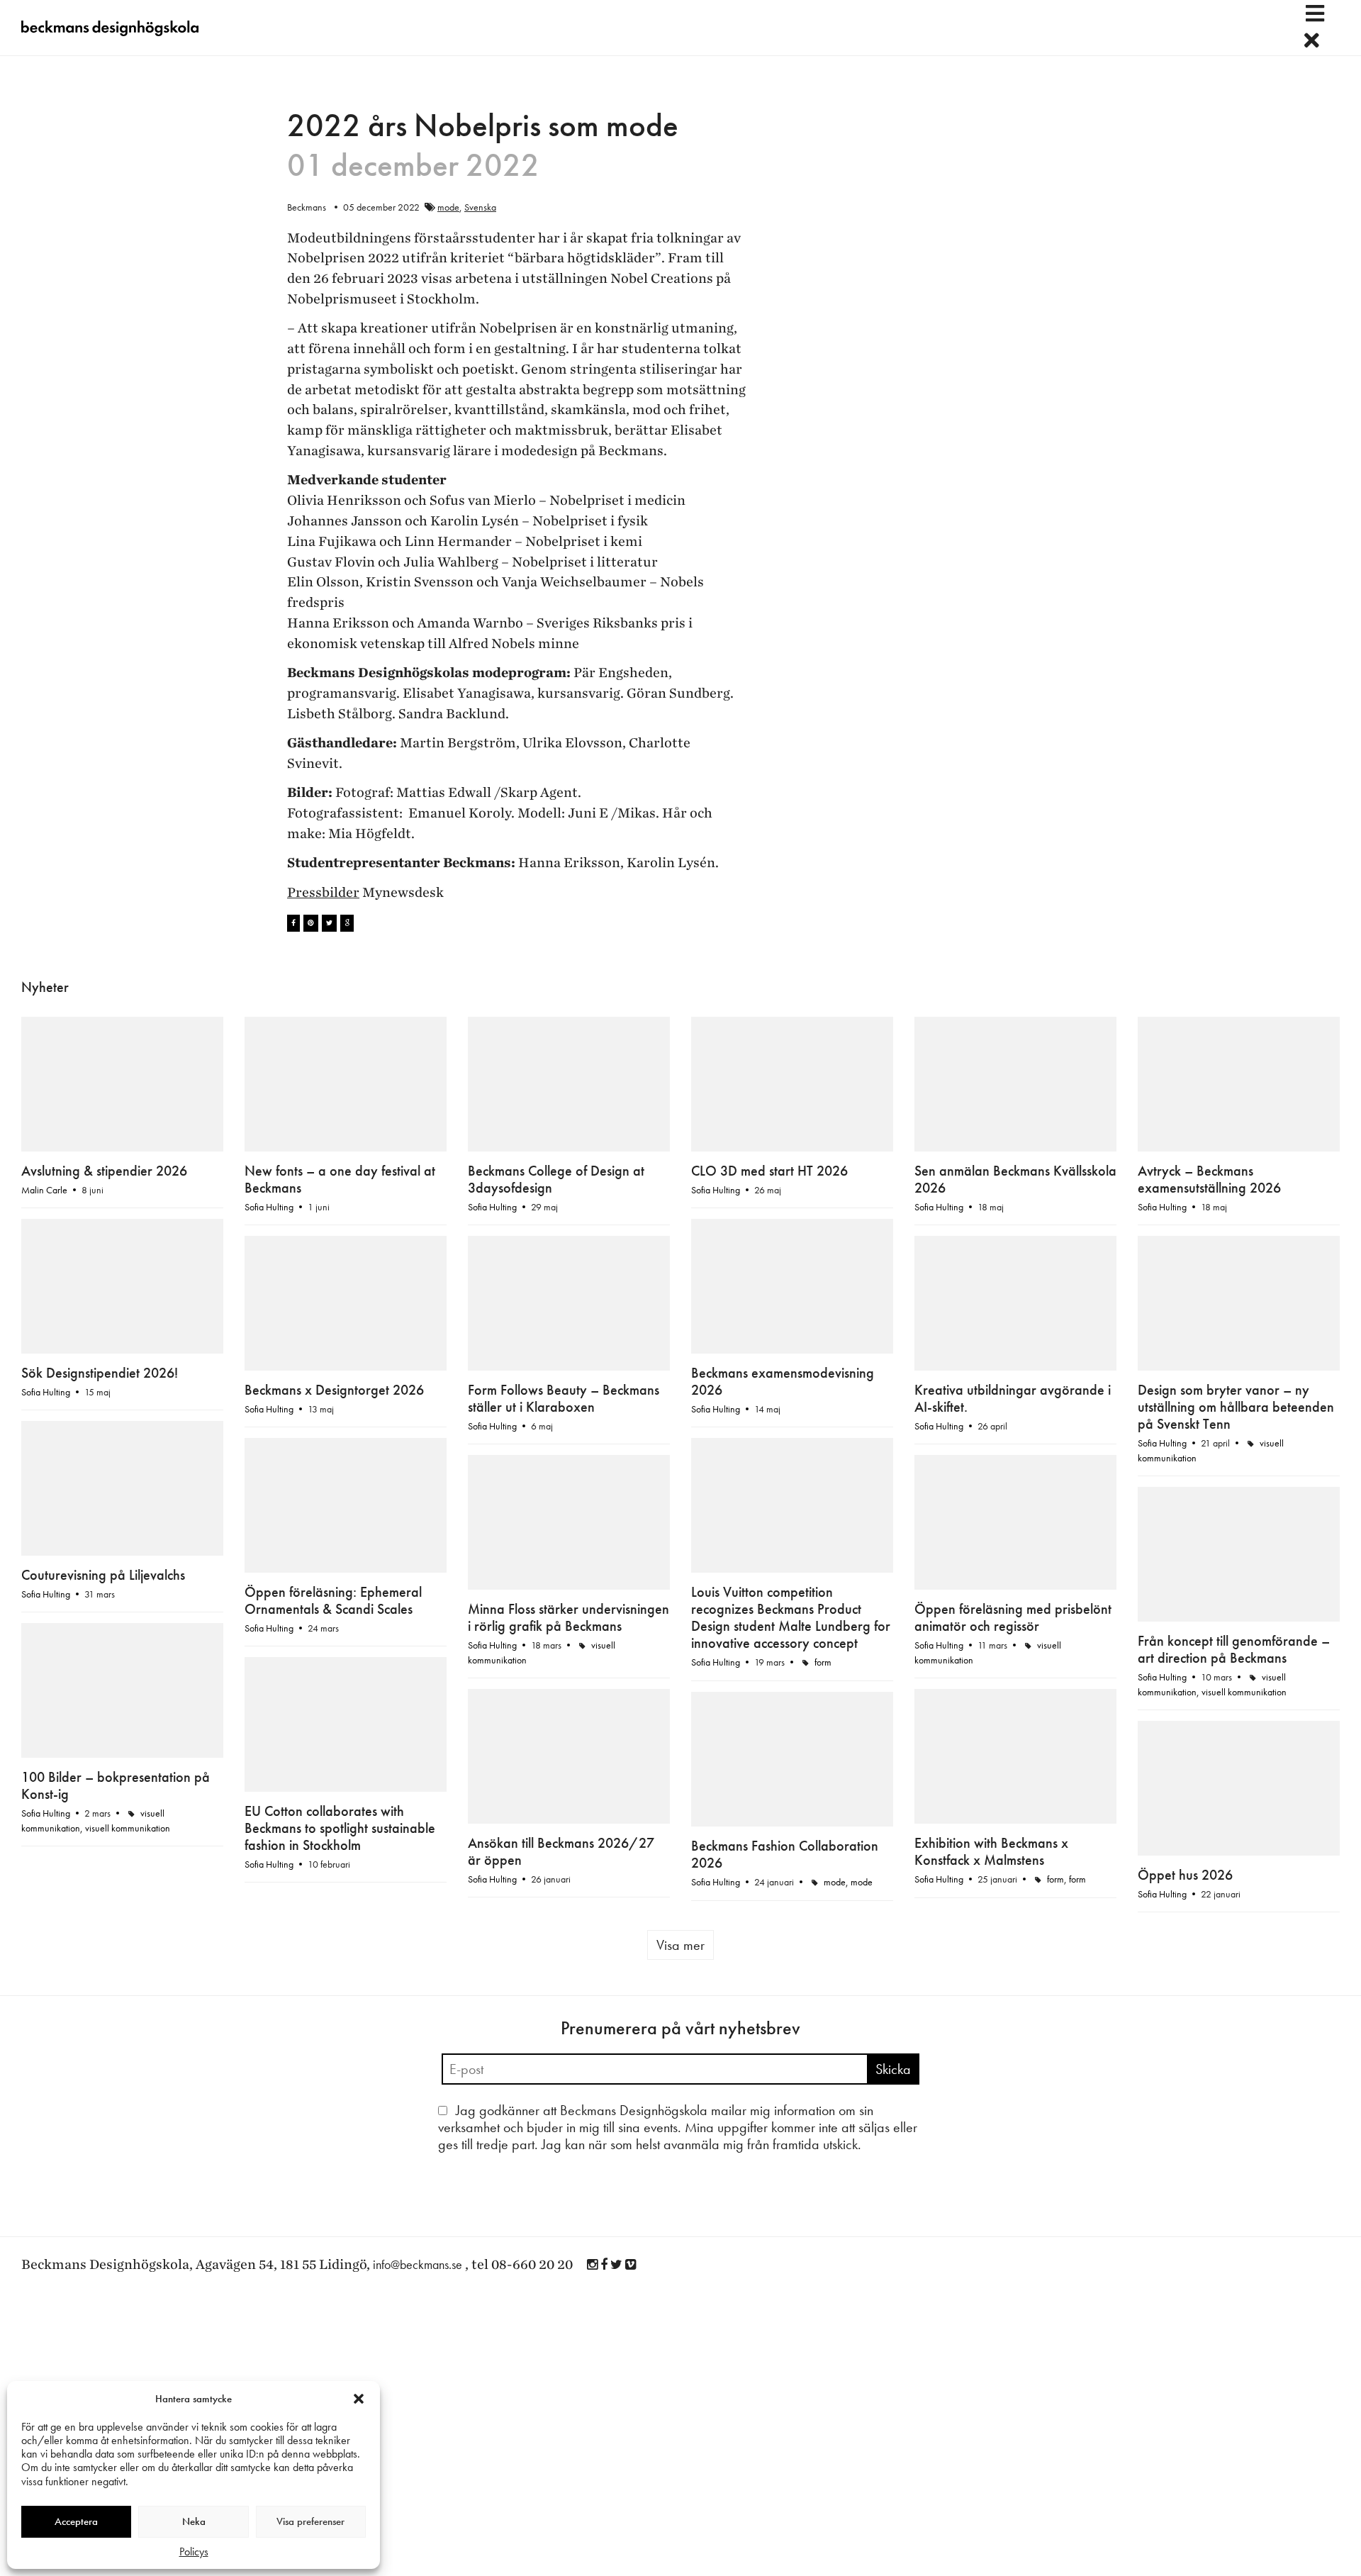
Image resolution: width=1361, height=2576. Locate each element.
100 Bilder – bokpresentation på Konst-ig (116, 1785)
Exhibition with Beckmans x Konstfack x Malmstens (991, 1851)
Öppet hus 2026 (1185, 1875)
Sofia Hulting (269, 1207)
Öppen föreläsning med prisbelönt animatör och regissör (1013, 1617)
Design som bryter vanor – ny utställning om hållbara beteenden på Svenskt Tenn (1236, 1407)
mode (448, 207)
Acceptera (76, 2521)
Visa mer (680, 1945)
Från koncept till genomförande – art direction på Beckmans (1234, 1649)
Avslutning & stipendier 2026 (104, 1171)
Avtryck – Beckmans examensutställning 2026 (1209, 1179)
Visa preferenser (310, 2521)
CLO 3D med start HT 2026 (769, 1171)
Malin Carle (44, 1190)
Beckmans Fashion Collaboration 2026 (785, 1854)
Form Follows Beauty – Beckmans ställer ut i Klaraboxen (564, 1398)
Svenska (480, 207)
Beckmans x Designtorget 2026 (334, 1390)
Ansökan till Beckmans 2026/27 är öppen (561, 1851)
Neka (194, 2521)
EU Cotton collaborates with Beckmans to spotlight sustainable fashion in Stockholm (340, 1828)
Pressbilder (323, 893)
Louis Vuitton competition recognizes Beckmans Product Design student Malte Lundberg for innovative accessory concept (791, 1617)
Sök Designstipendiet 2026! (100, 1373)
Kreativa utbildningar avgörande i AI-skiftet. (1013, 1398)
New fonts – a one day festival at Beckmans (340, 1179)
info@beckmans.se (418, 2264)
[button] (359, 2399)
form (823, 1662)
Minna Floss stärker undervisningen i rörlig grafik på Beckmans (569, 1617)
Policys (194, 2552)
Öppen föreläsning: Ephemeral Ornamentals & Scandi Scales (333, 1600)
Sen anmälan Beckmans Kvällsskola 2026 (1015, 1179)
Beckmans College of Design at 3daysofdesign (556, 1179)
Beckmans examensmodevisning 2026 (783, 1381)
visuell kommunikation (1244, 1692)
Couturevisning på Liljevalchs (103, 1575)
